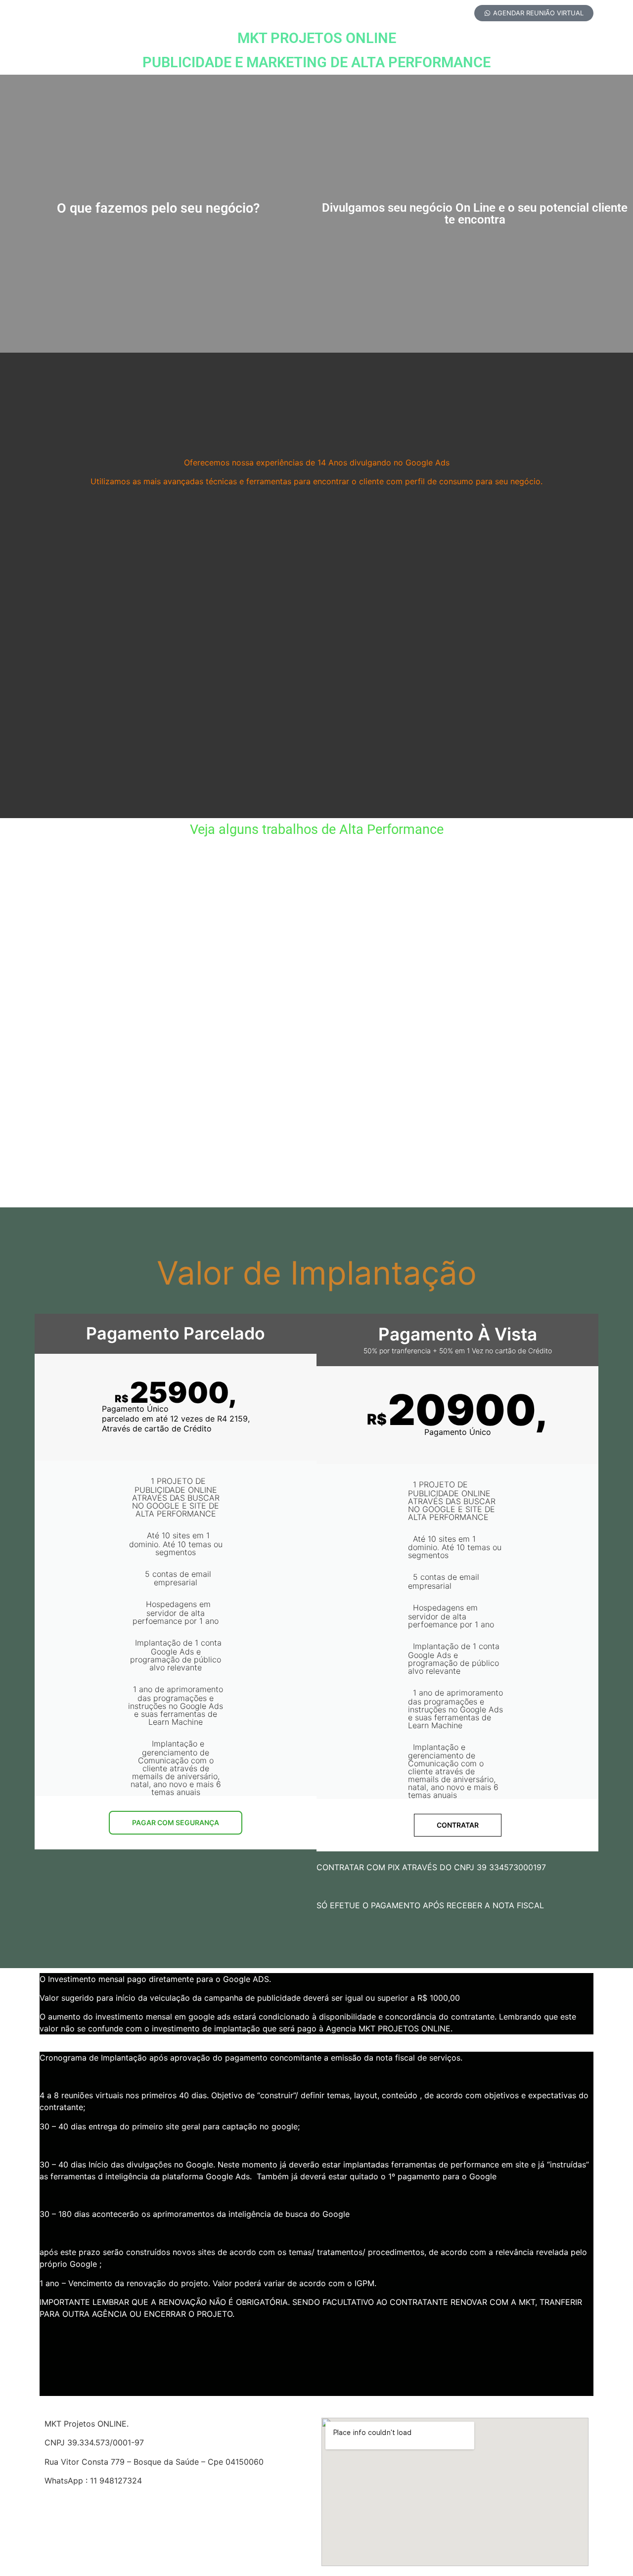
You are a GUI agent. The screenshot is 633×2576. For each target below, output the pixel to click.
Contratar (458, 1825)
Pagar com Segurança (176, 1822)
